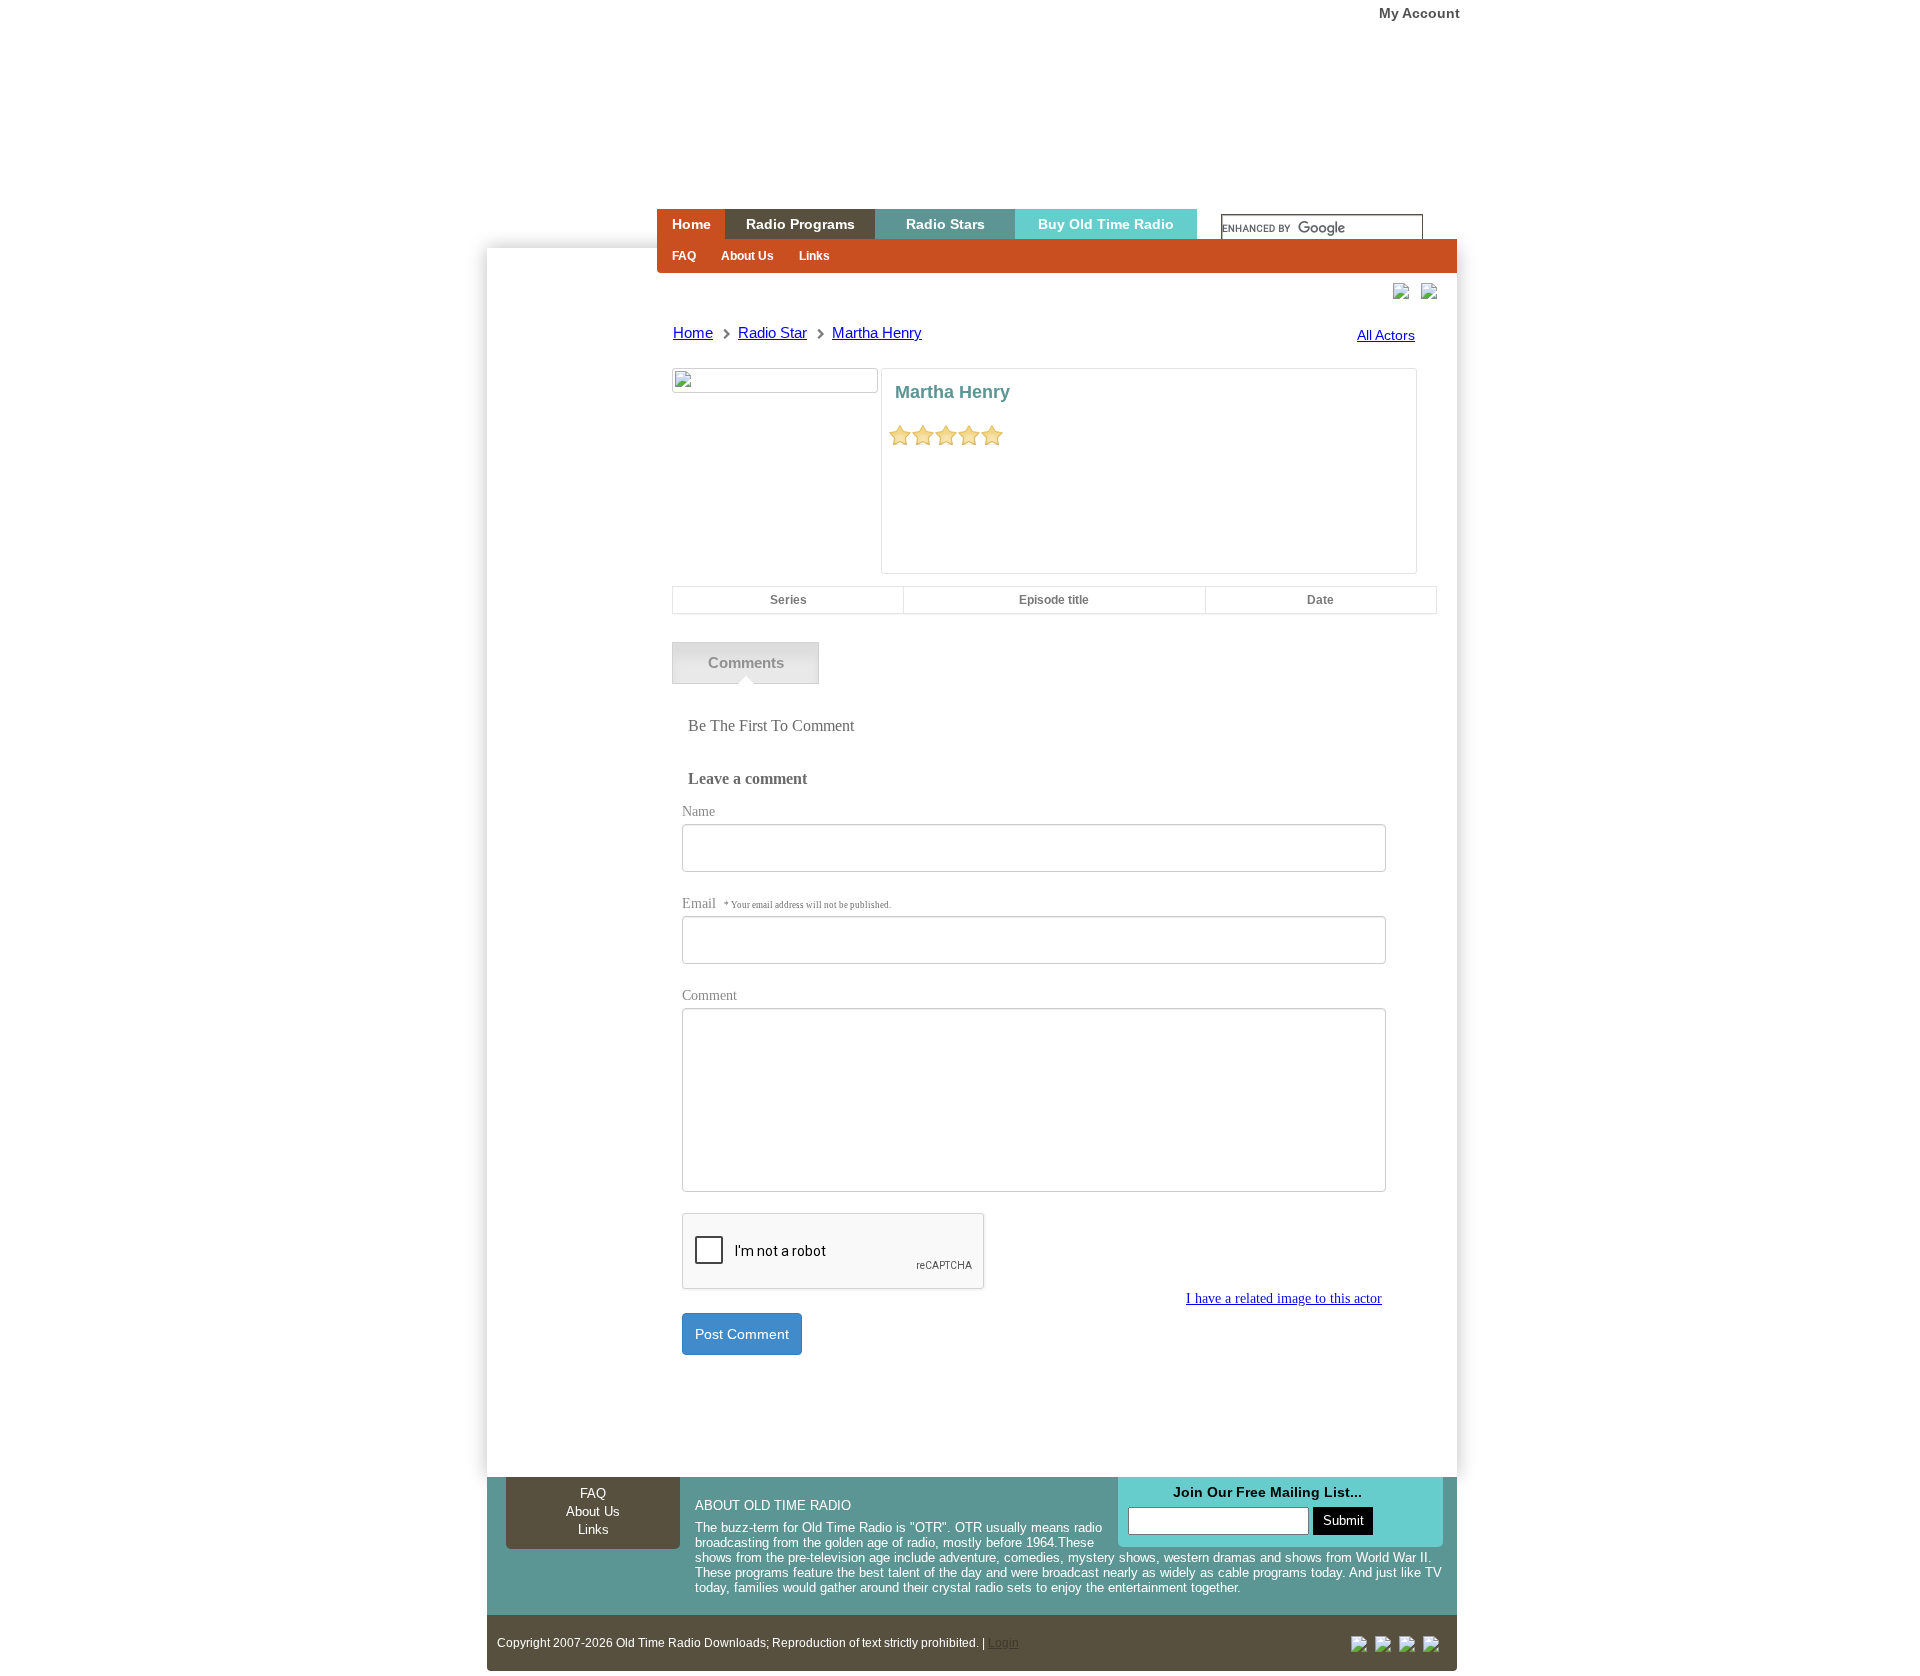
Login (1003, 1643)
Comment (709, 995)
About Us (747, 256)
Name (698, 811)
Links (814, 256)
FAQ (684, 256)
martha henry (877, 332)
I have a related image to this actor (1284, 1298)
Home (558, 143)
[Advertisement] (571, 608)
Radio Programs (800, 224)
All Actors (1386, 335)
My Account (1419, 13)
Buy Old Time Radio (1106, 224)
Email (786, 903)
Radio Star (772, 332)
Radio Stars (945, 224)
